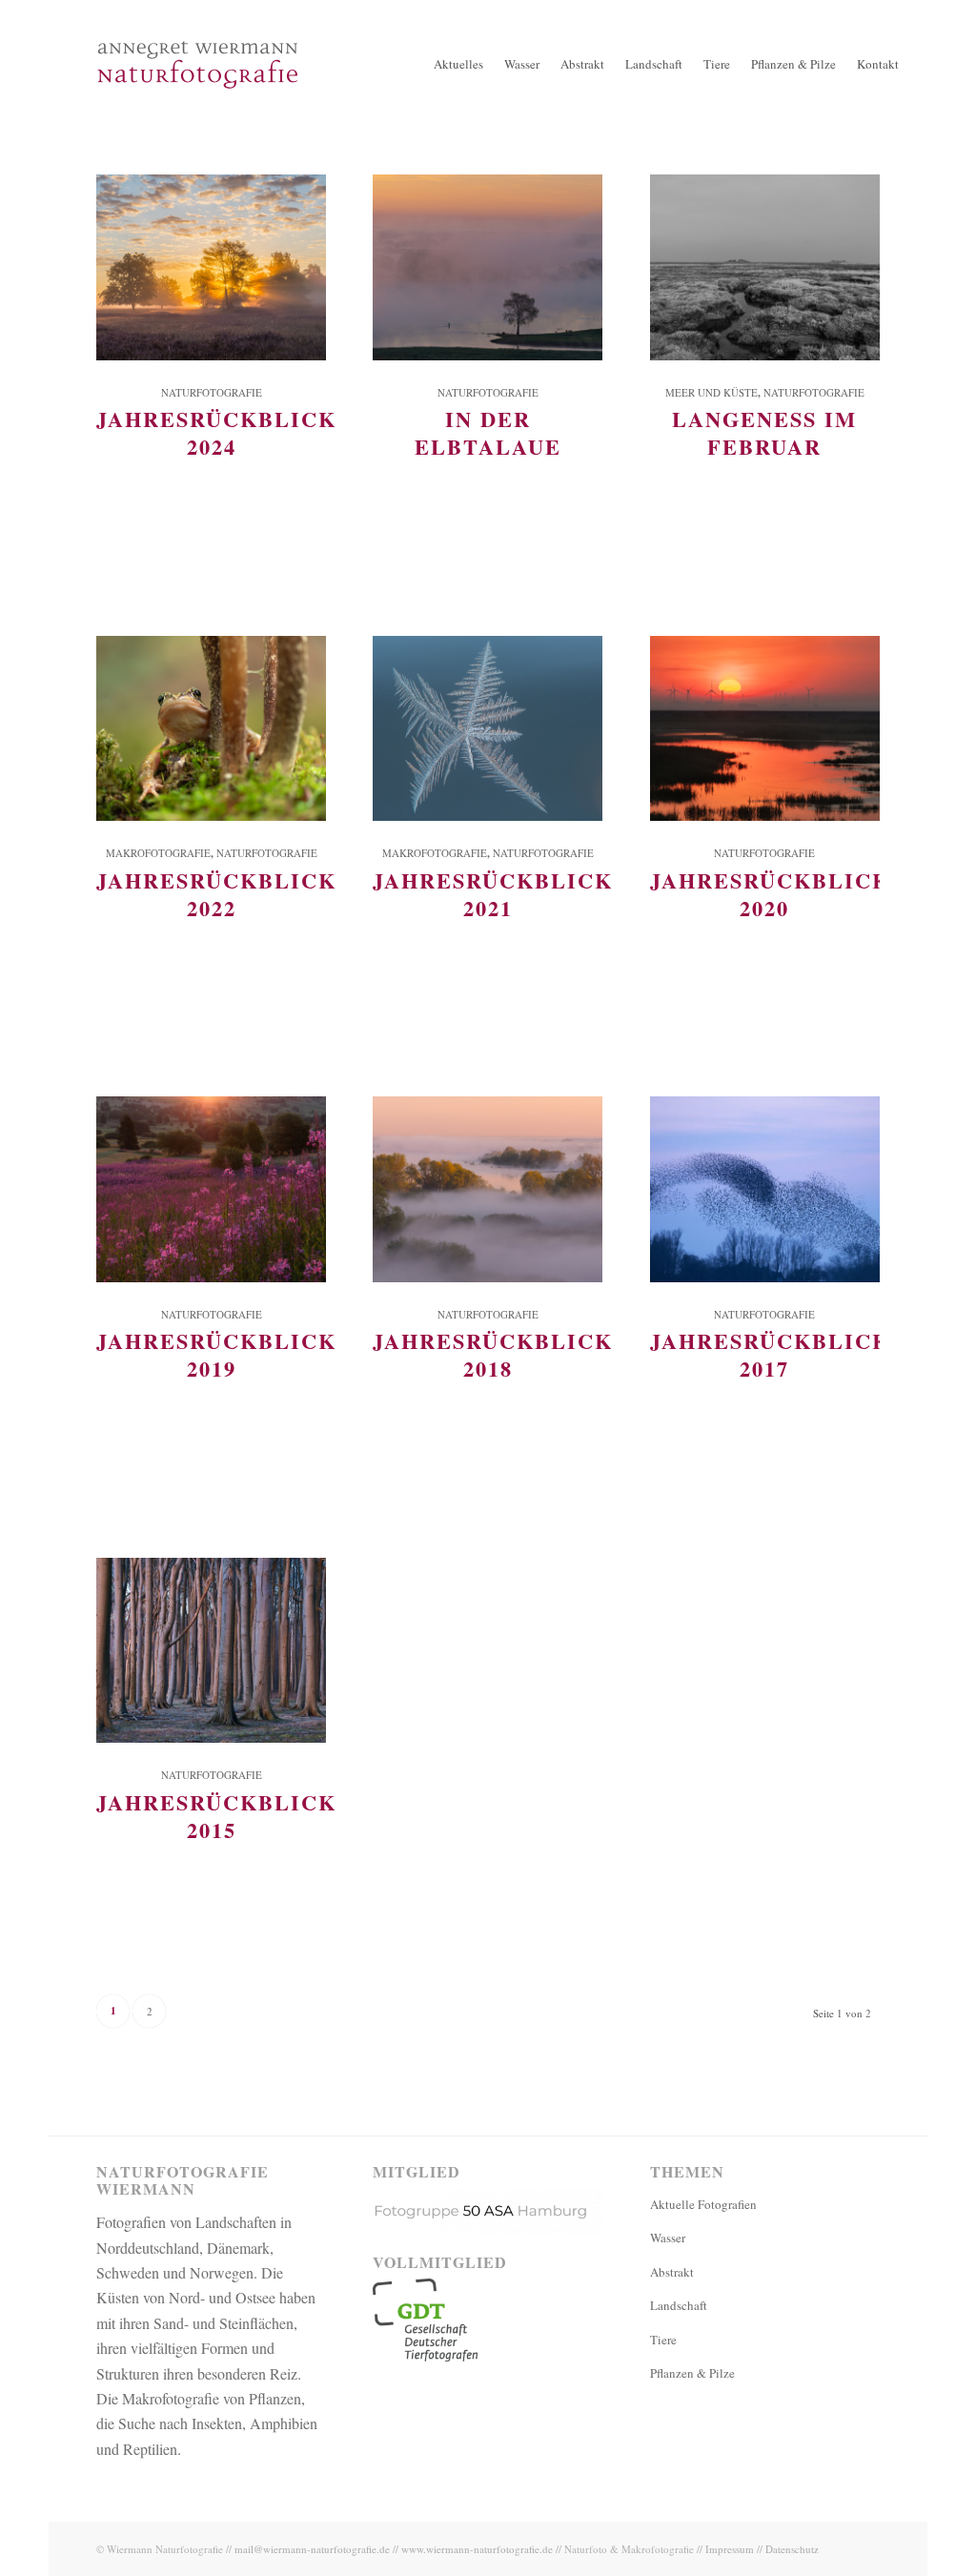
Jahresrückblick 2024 (216, 433)
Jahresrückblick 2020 (770, 894)
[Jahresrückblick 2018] (488, 1189)
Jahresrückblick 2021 (493, 894)
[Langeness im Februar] (765, 267)
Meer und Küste (712, 392)
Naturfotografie (212, 392)
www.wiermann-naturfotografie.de (477, 2549)
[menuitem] (458, 64)
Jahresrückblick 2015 (216, 1816)
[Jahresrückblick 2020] (765, 729)
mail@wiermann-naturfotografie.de (312, 2549)
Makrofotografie (158, 853)
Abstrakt (672, 2272)
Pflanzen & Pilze (692, 2373)
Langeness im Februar (764, 433)
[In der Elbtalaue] (488, 267)
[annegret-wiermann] (198, 124)
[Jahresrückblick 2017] (765, 1189)
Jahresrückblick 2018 (493, 1355)
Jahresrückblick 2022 (216, 894)
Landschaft (679, 2305)
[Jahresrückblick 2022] (211, 729)
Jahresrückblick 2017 (770, 1355)
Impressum (730, 2549)
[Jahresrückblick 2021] (488, 729)
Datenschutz (792, 2549)
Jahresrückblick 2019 (216, 1355)
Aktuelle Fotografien (703, 2204)
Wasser (668, 2238)
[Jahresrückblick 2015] (211, 1651)
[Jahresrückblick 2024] (211, 267)
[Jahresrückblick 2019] (211, 1189)
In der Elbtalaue (488, 433)
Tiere (663, 2340)
